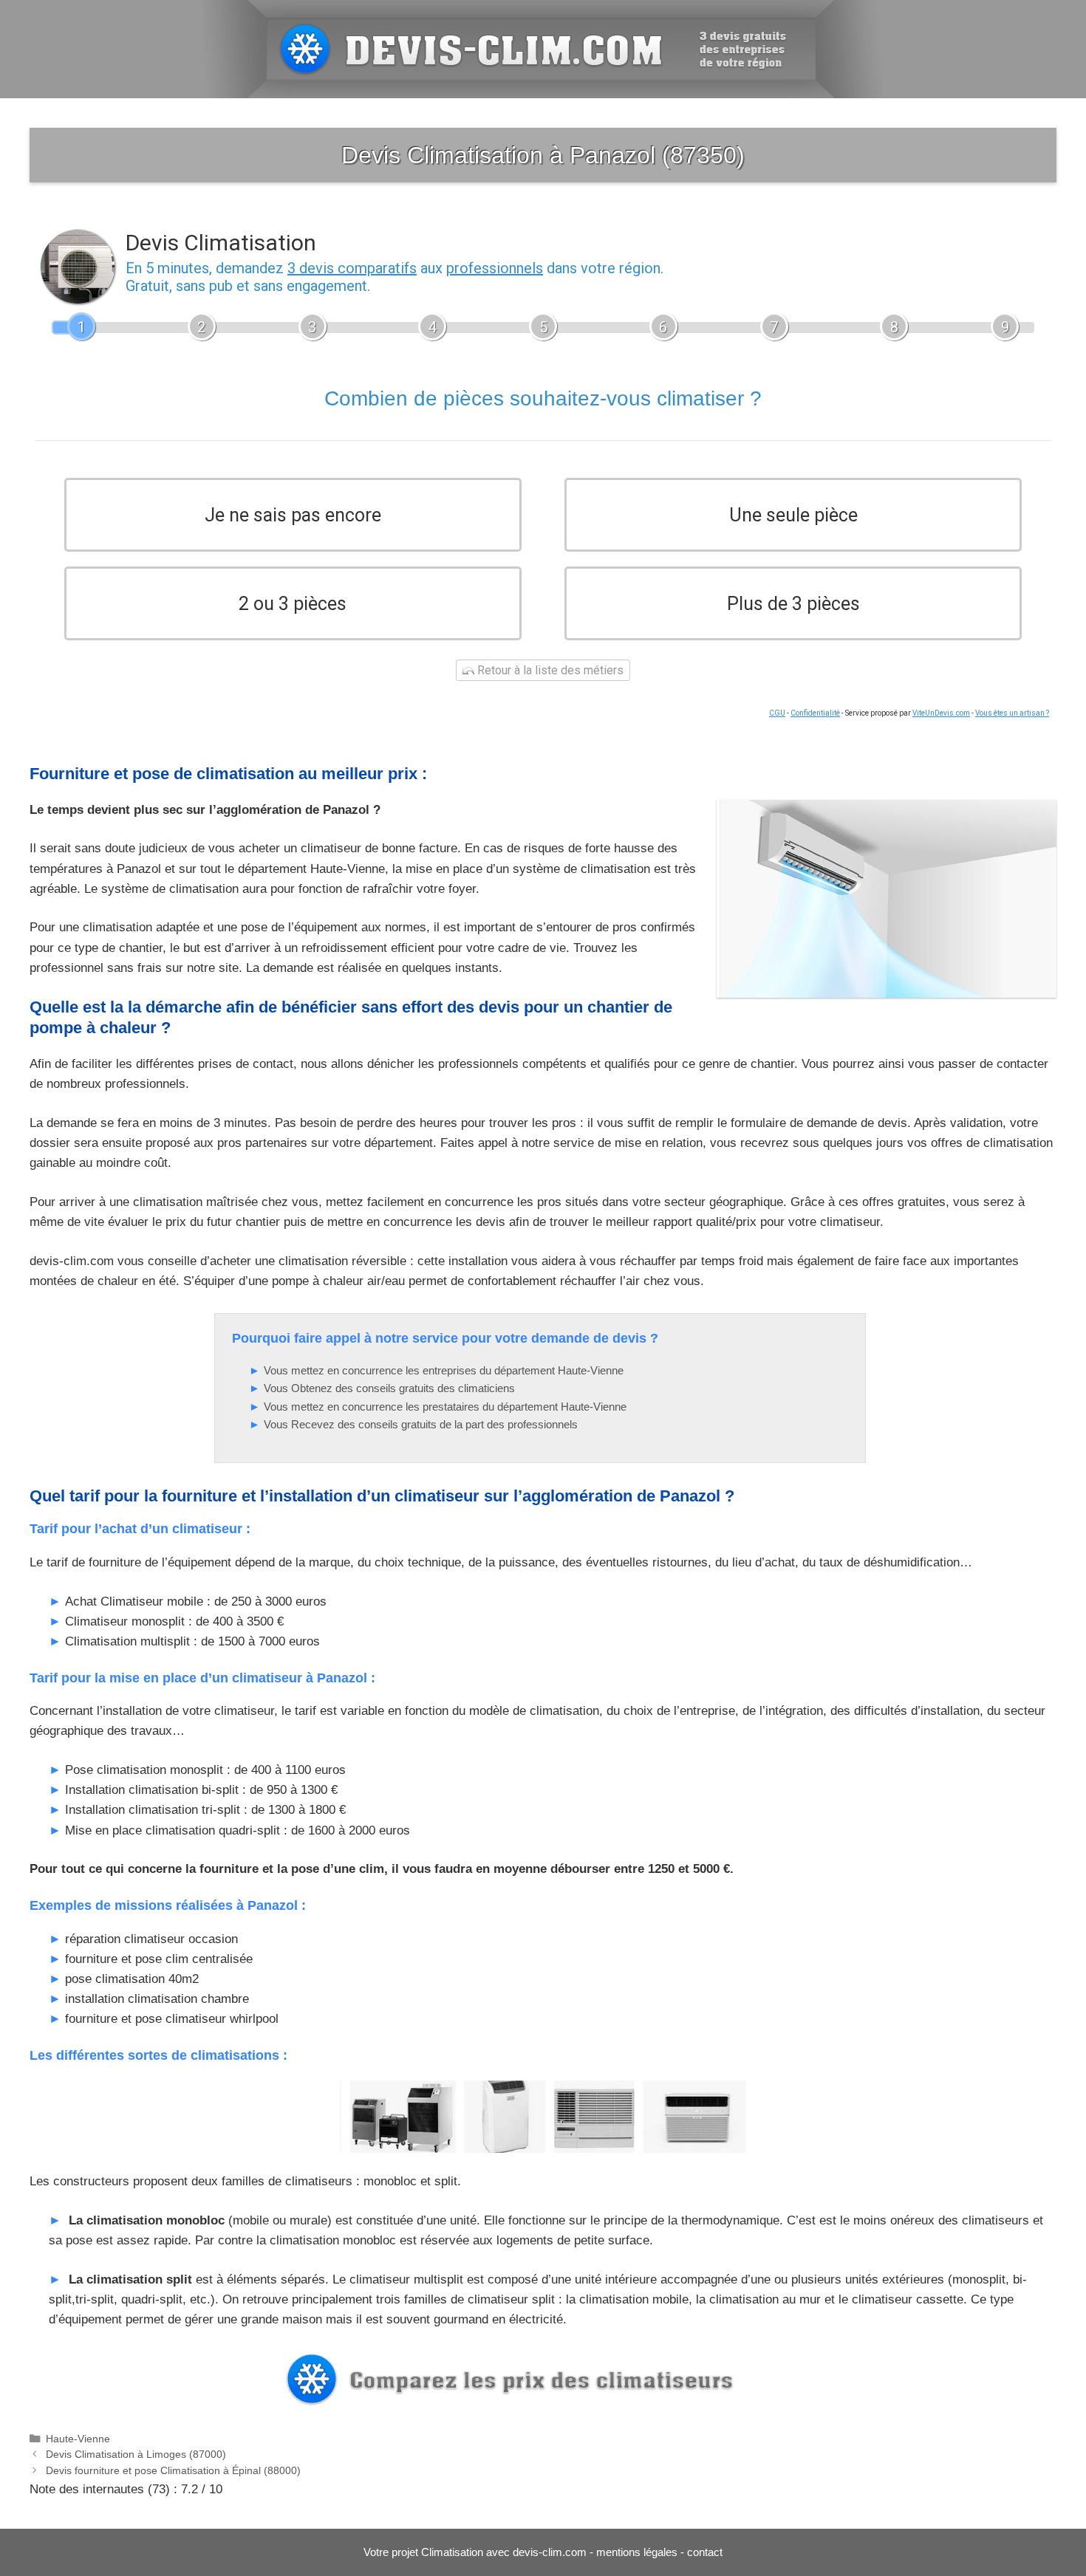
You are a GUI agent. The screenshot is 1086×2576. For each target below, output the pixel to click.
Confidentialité (815, 713)
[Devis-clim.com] (543, 48)
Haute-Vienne (78, 2439)
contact (705, 2552)
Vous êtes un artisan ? (1012, 713)
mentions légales (637, 2552)
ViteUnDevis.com (941, 713)
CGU (777, 713)
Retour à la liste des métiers (549, 670)
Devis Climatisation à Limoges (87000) (136, 2454)
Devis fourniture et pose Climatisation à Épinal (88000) (173, 2470)
